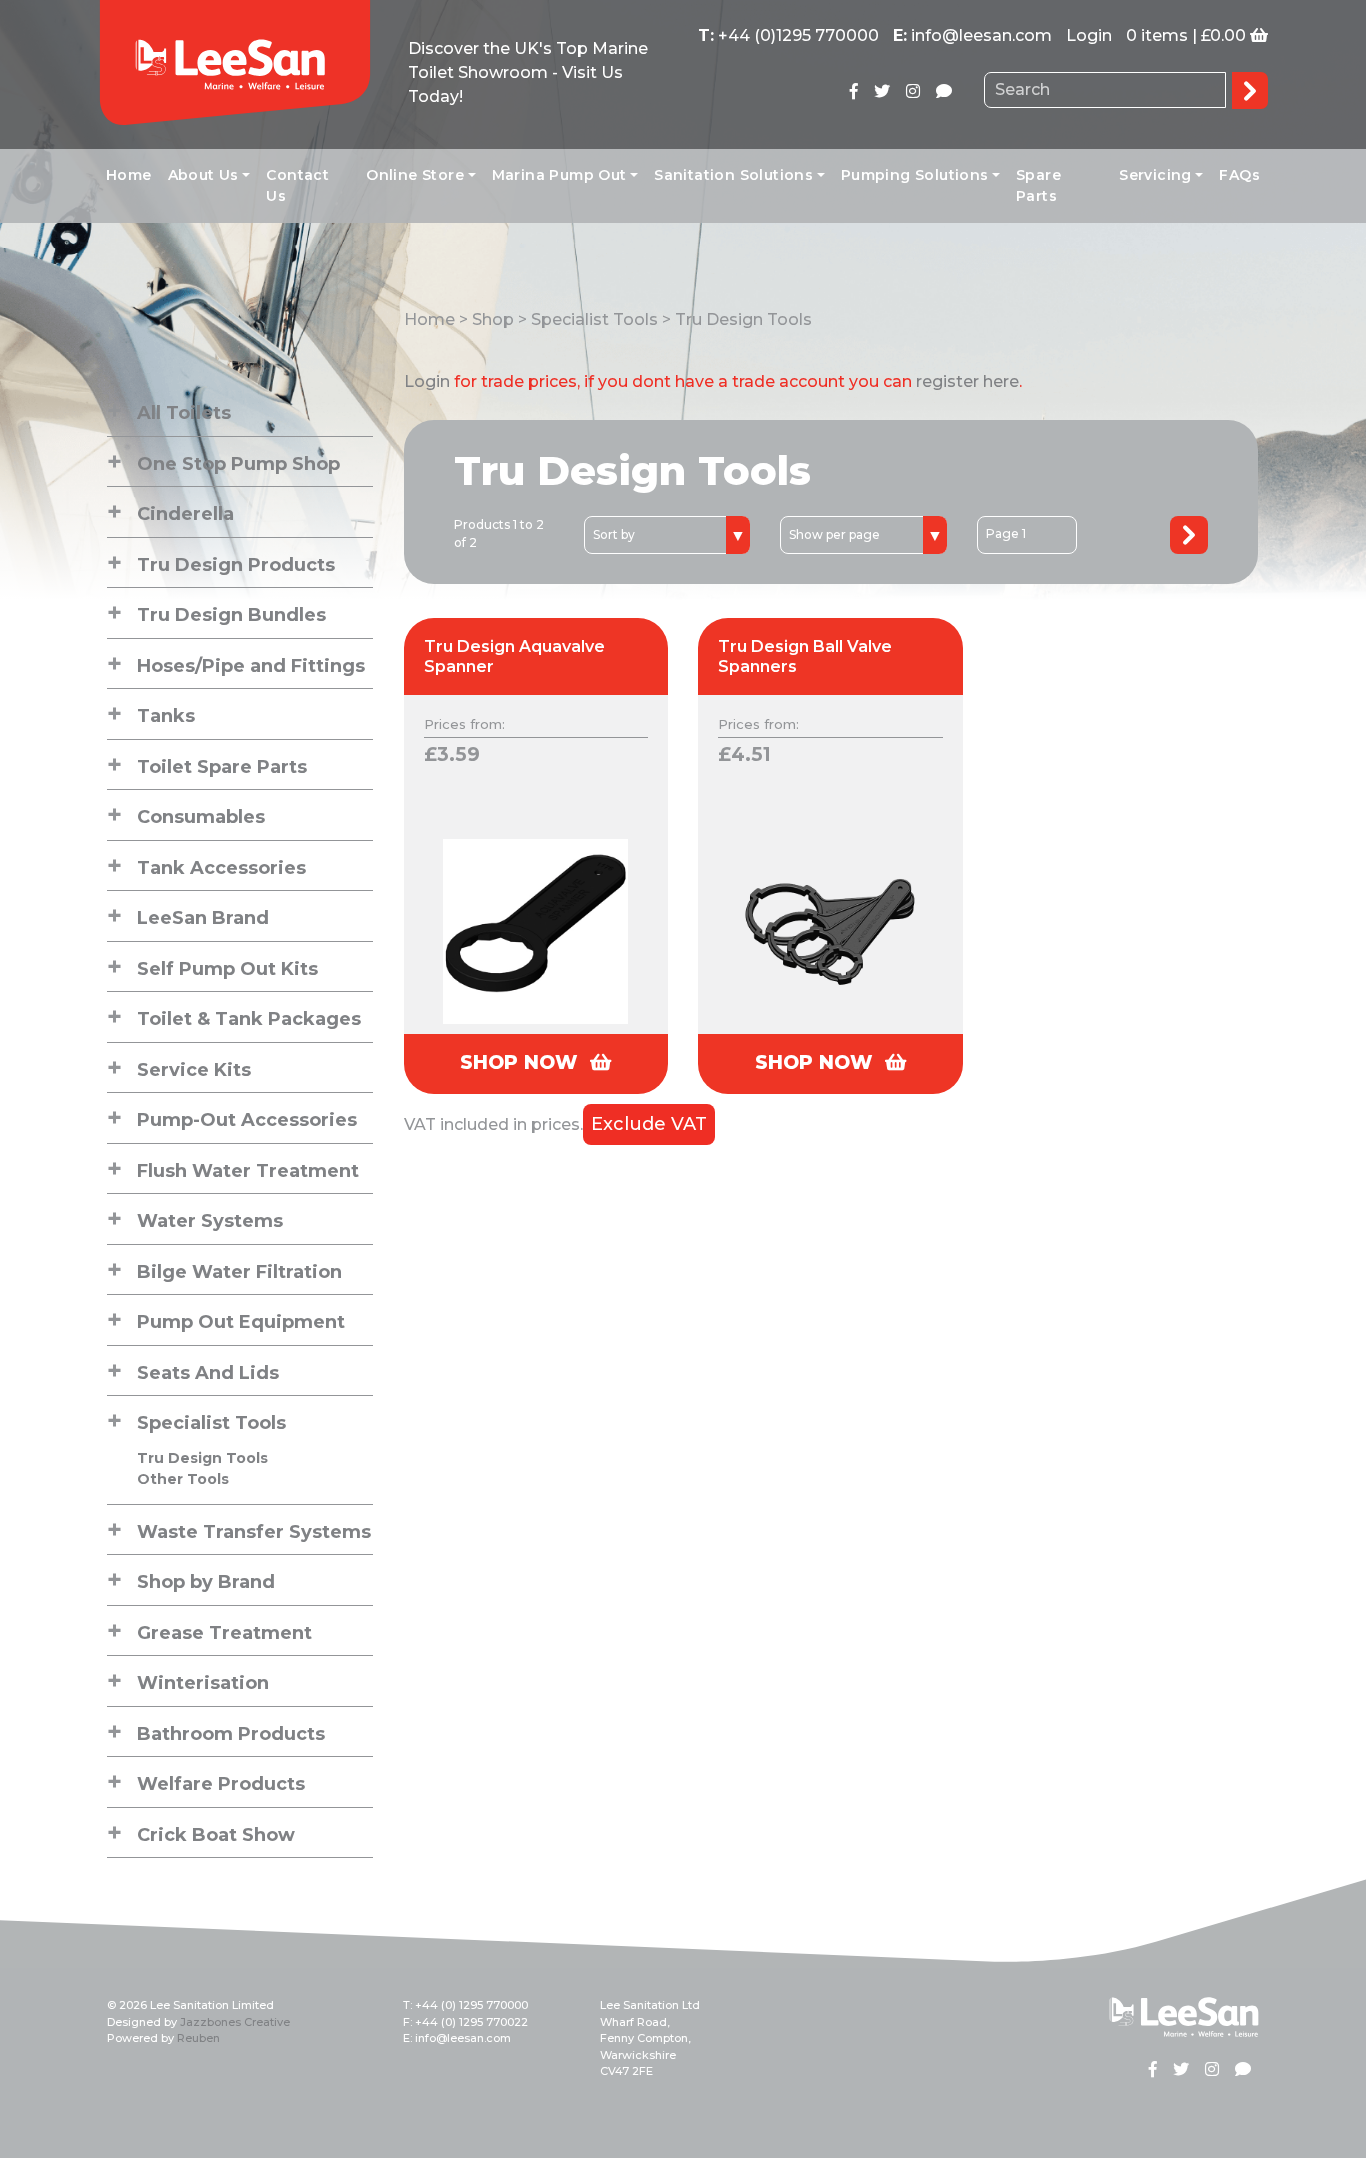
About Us (203, 175)
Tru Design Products (236, 565)
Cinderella (185, 514)
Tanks (166, 716)
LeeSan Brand (203, 918)
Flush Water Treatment (248, 1171)
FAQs (1239, 175)
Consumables (201, 817)
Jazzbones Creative (235, 2022)
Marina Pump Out (559, 175)
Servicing (1155, 175)
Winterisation (203, 1683)
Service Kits (194, 1070)
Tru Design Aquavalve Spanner (514, 656)
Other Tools (183, 1479)
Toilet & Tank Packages (249, 1019)
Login (1089, 35)
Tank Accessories (221, 868)
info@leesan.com (981, 35)
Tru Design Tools (202, 1458)
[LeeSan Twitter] (882, 91)
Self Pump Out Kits (227, 969)
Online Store (415, 175)
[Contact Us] (944, 91)
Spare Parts (1038, 185)
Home (129, 175)
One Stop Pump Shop (238, 464)
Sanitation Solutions (733, 175)
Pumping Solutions (915, 175)
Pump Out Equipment (241, 1322)
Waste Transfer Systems (254, 1532)
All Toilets (184, 413)
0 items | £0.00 (1186, 35)
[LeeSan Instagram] (913, 91)
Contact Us (297, 185)
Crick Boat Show (216, 1835)
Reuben (198, 2038)
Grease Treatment (224, 1633)
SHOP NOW (522, 1062)
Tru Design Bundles (231, 615)
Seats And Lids (208, 1373)
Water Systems (210, 1221)
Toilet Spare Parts (222, 767)
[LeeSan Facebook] (854, 91)
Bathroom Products (231, 1734)
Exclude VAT (649, 1124)
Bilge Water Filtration (239, 1272)
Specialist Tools (211, 1423)
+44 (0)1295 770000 (798, 35)
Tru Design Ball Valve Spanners (805, 656)
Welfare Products (221, 1784)
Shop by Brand (206, 1582)
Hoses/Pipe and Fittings (251, 666)
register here (967, 381)
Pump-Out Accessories (247, 1120)
